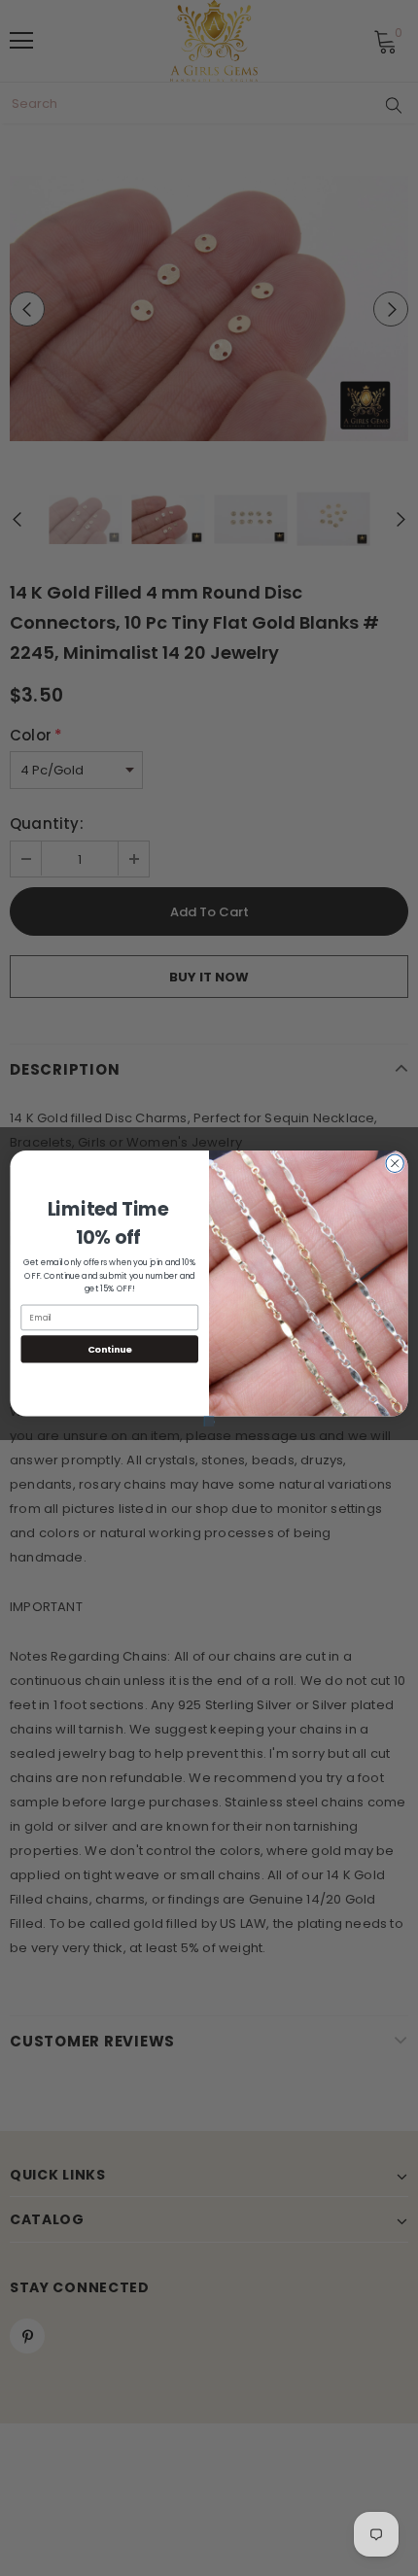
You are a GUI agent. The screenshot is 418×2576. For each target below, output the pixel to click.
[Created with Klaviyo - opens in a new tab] (209, 1421)
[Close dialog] (395, 1163)
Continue (110, 1348)
